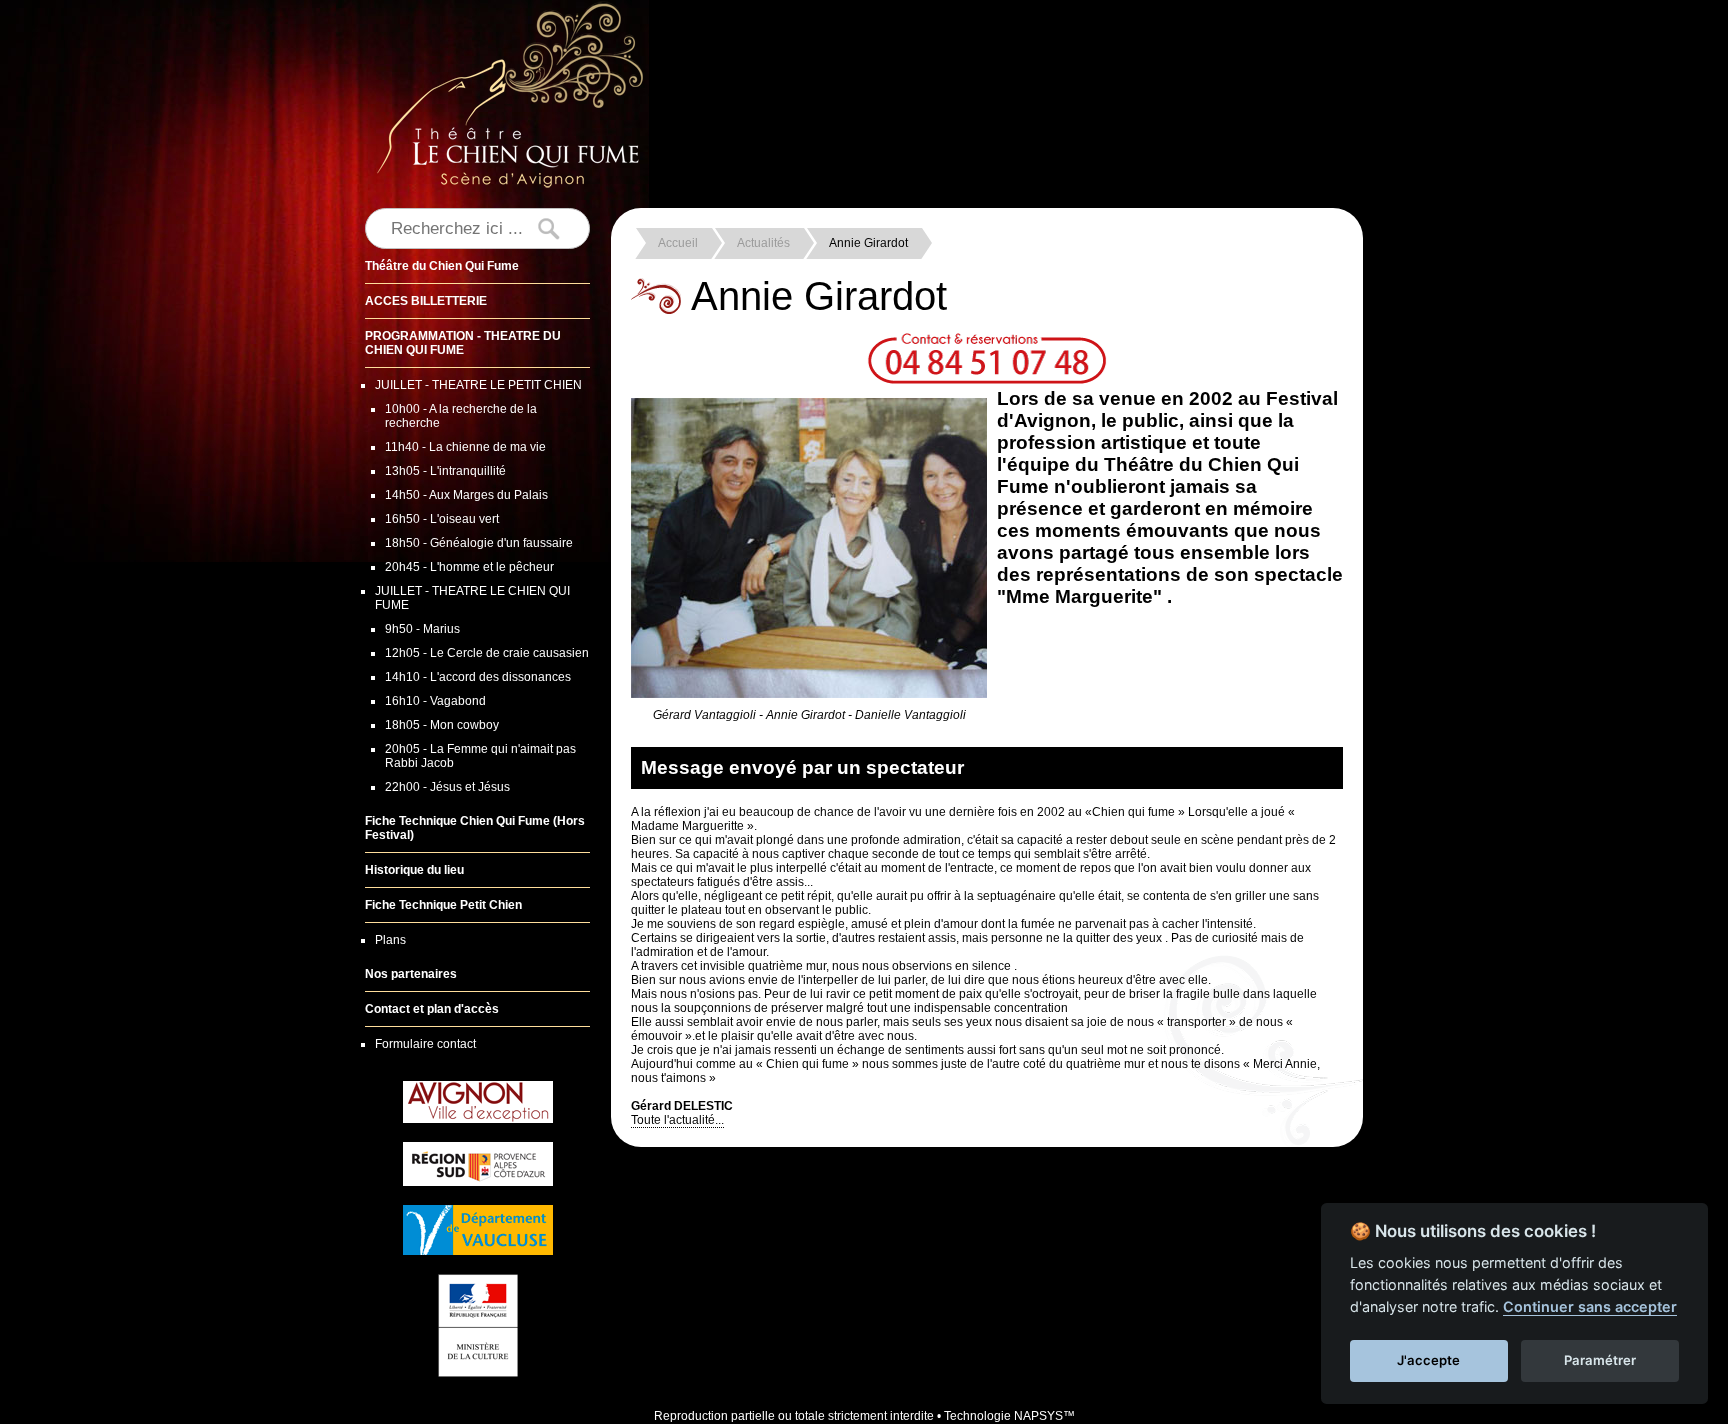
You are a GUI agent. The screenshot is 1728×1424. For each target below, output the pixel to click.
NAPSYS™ (1044, 1416)
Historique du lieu (414, 870)
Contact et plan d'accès (432, 1009)
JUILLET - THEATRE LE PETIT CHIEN (478, 385)
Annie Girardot (868, 243)
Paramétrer (1600, 1360)
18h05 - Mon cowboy (442, 725)
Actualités (763, 243)
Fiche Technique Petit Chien (443, 905)
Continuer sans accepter (1590, 1306)
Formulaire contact (425, 1044)
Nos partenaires (411, 974)
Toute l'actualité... (677, 1120)
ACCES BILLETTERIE (426, 301)
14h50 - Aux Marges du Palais (466, 495)
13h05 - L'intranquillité (445, 471)
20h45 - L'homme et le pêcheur (469, 567)
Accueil (678, 243)
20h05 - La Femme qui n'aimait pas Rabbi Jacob (480, 756)
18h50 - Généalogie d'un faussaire (479, 543)
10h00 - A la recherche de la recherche (461, 416)
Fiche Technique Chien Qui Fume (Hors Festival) (475, 828)
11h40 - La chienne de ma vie (465, 447)
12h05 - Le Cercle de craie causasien (487, 653)
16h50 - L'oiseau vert (442, 519)
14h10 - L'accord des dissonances (478, 677)
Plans (390, 940)
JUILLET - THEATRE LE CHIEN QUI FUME (472, 598)
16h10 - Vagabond (435, 701)
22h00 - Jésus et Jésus (447, 787)
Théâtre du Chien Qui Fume (442, 266)
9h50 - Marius (422, 629)
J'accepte (1428, 1360)
